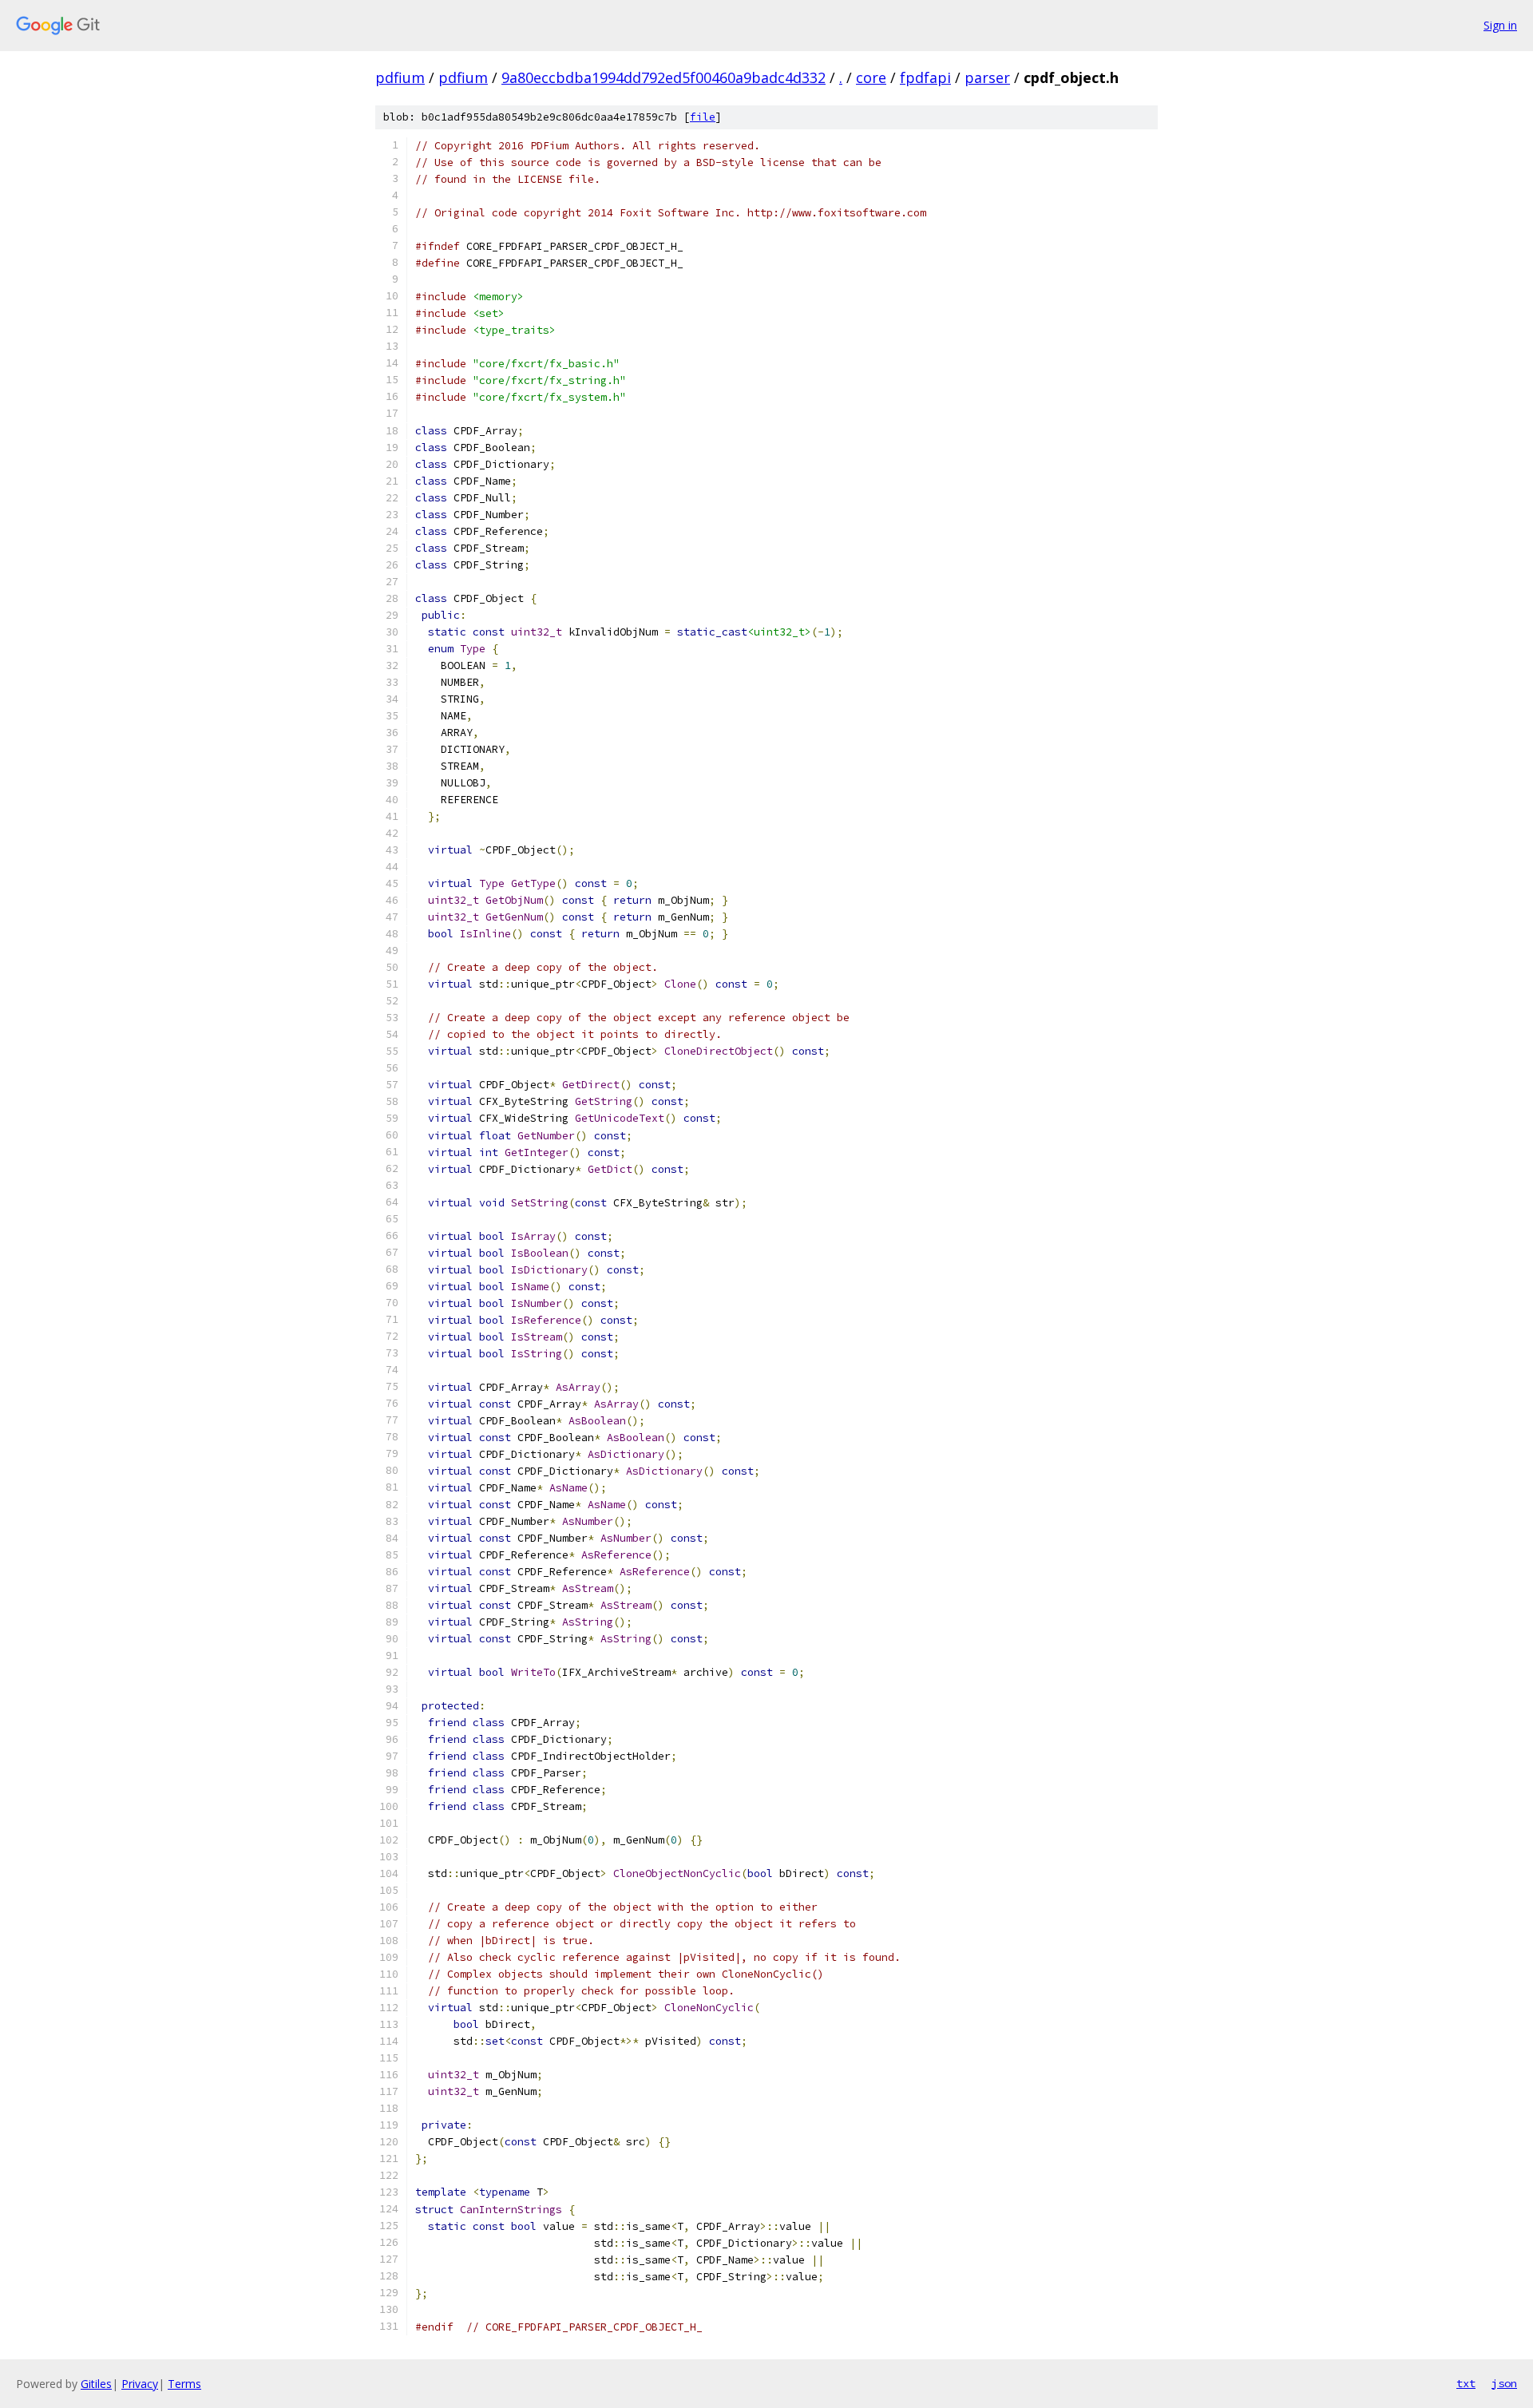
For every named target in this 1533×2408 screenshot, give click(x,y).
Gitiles (96, 2384)
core (871, 77)
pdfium (400, 77)
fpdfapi (925, 77)
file (703, 117)
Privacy (140, 2384)
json (1504, 2383)
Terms (184, 2384)
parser (987, 77)
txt (1466, 2383)
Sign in (1500, 25)
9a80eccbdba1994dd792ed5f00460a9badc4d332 (664, 77)
